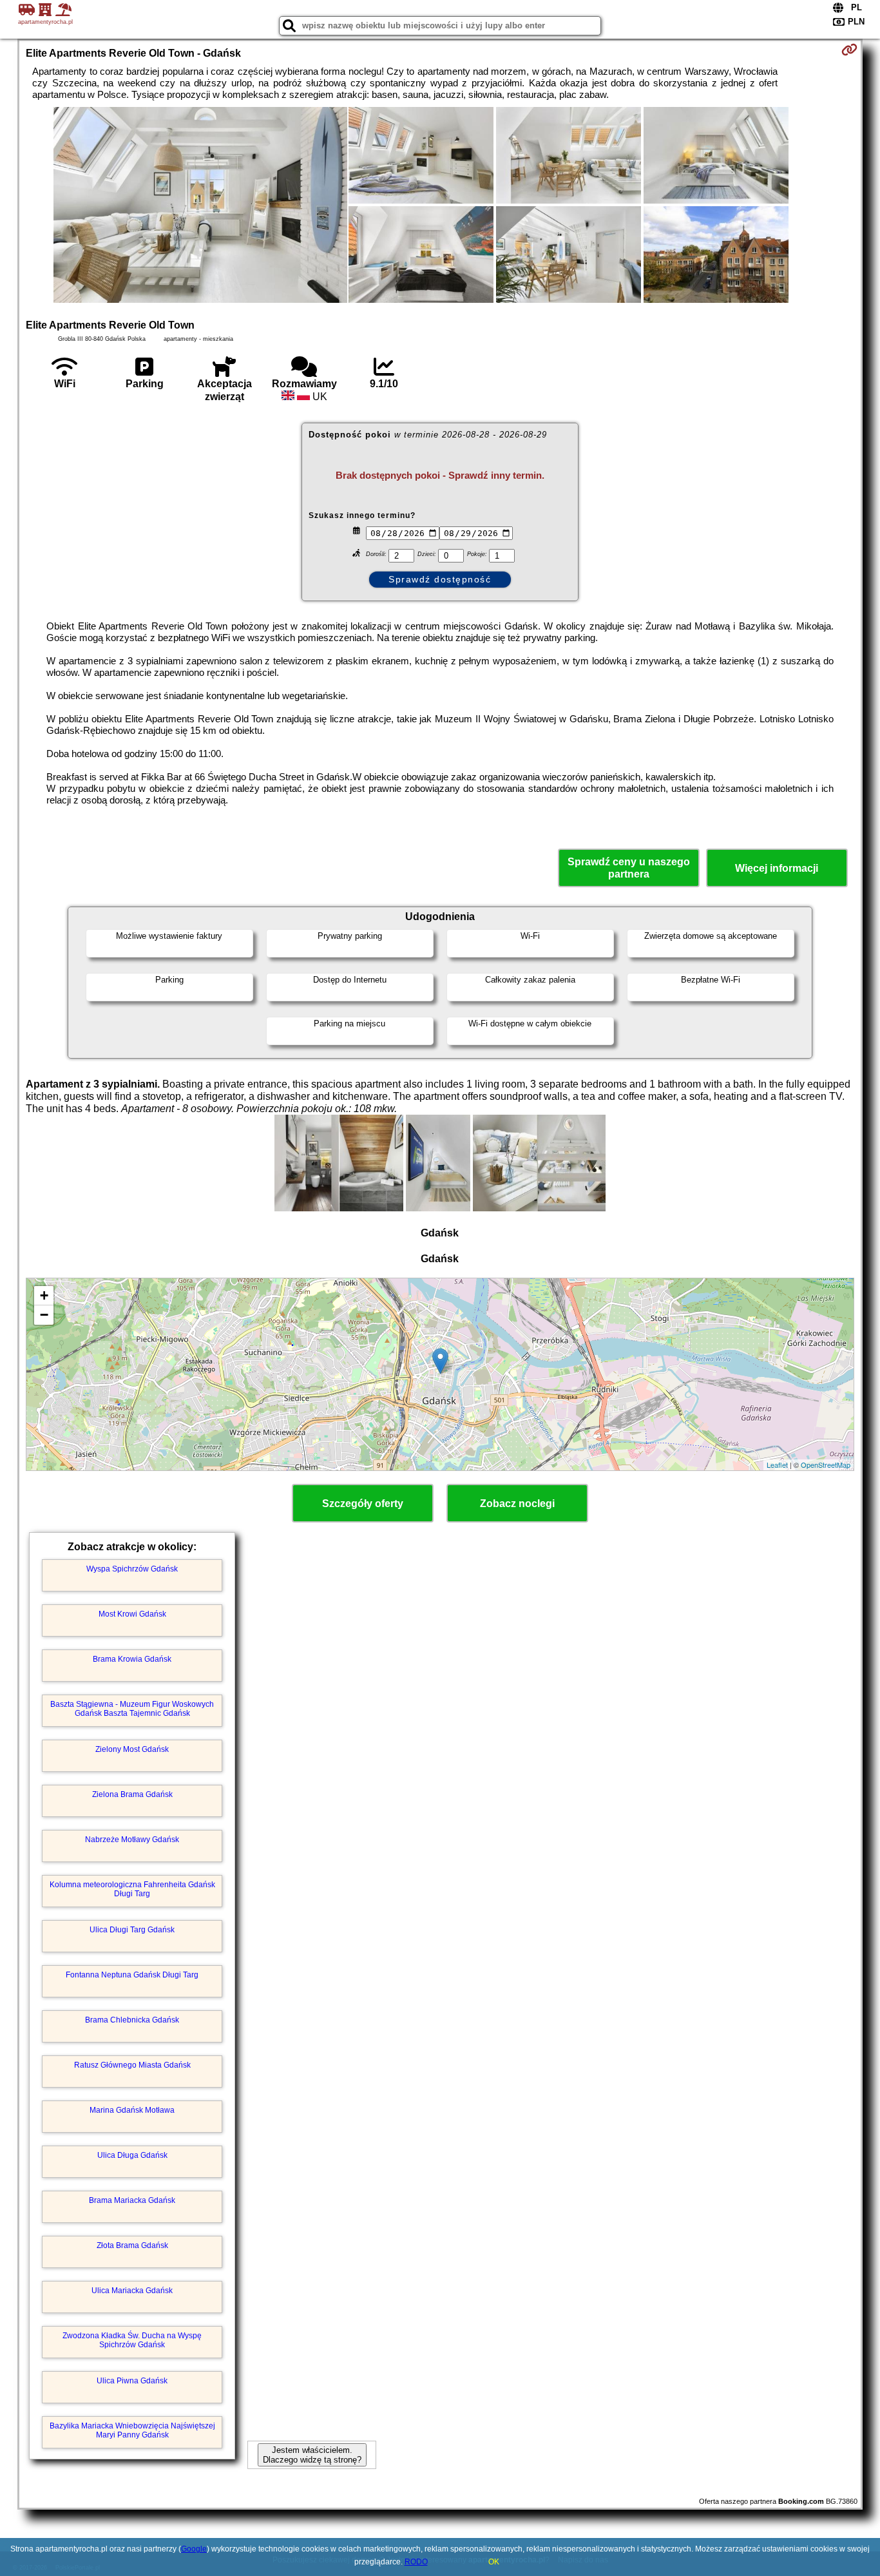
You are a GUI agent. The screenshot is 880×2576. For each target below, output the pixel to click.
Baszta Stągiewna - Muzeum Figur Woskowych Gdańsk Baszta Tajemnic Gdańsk (132, 1709)
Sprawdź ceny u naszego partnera (629, 868)
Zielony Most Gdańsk (132, 1749)
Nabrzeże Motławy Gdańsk (132, 1840)
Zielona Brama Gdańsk (132, 1794)
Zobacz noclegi (517, 1504)
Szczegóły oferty (363, 1504)
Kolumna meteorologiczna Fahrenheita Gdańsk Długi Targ (132, 1889)
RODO (416, 2562)
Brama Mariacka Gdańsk (132, 2200)
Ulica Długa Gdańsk (132, 2155)
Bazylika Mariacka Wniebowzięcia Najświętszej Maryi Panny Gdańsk (132, 2430)
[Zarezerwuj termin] (849, 50)
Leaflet (777, 1465)
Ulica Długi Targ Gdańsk (132, 1930)
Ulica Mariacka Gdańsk (132, 2291)
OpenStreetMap (826, 1465)
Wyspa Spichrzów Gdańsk (132, 1569)
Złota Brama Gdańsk (132, 2245)
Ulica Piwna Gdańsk (132, 2381)
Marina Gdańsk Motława (132, 2110)
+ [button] (44, 1295)
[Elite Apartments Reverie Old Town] (200, 206)
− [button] (44, 1315)
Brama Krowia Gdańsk (132, 1659)
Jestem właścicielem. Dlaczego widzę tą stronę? (312, 2455)
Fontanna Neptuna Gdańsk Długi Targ (132, 1975)
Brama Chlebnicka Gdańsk (132, 2020)
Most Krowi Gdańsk (132, 1614)
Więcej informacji (777, 868)
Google (194, 2549)
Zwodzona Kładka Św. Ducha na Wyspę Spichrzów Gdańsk (132, 2340)
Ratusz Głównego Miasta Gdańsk (132, 2065)
